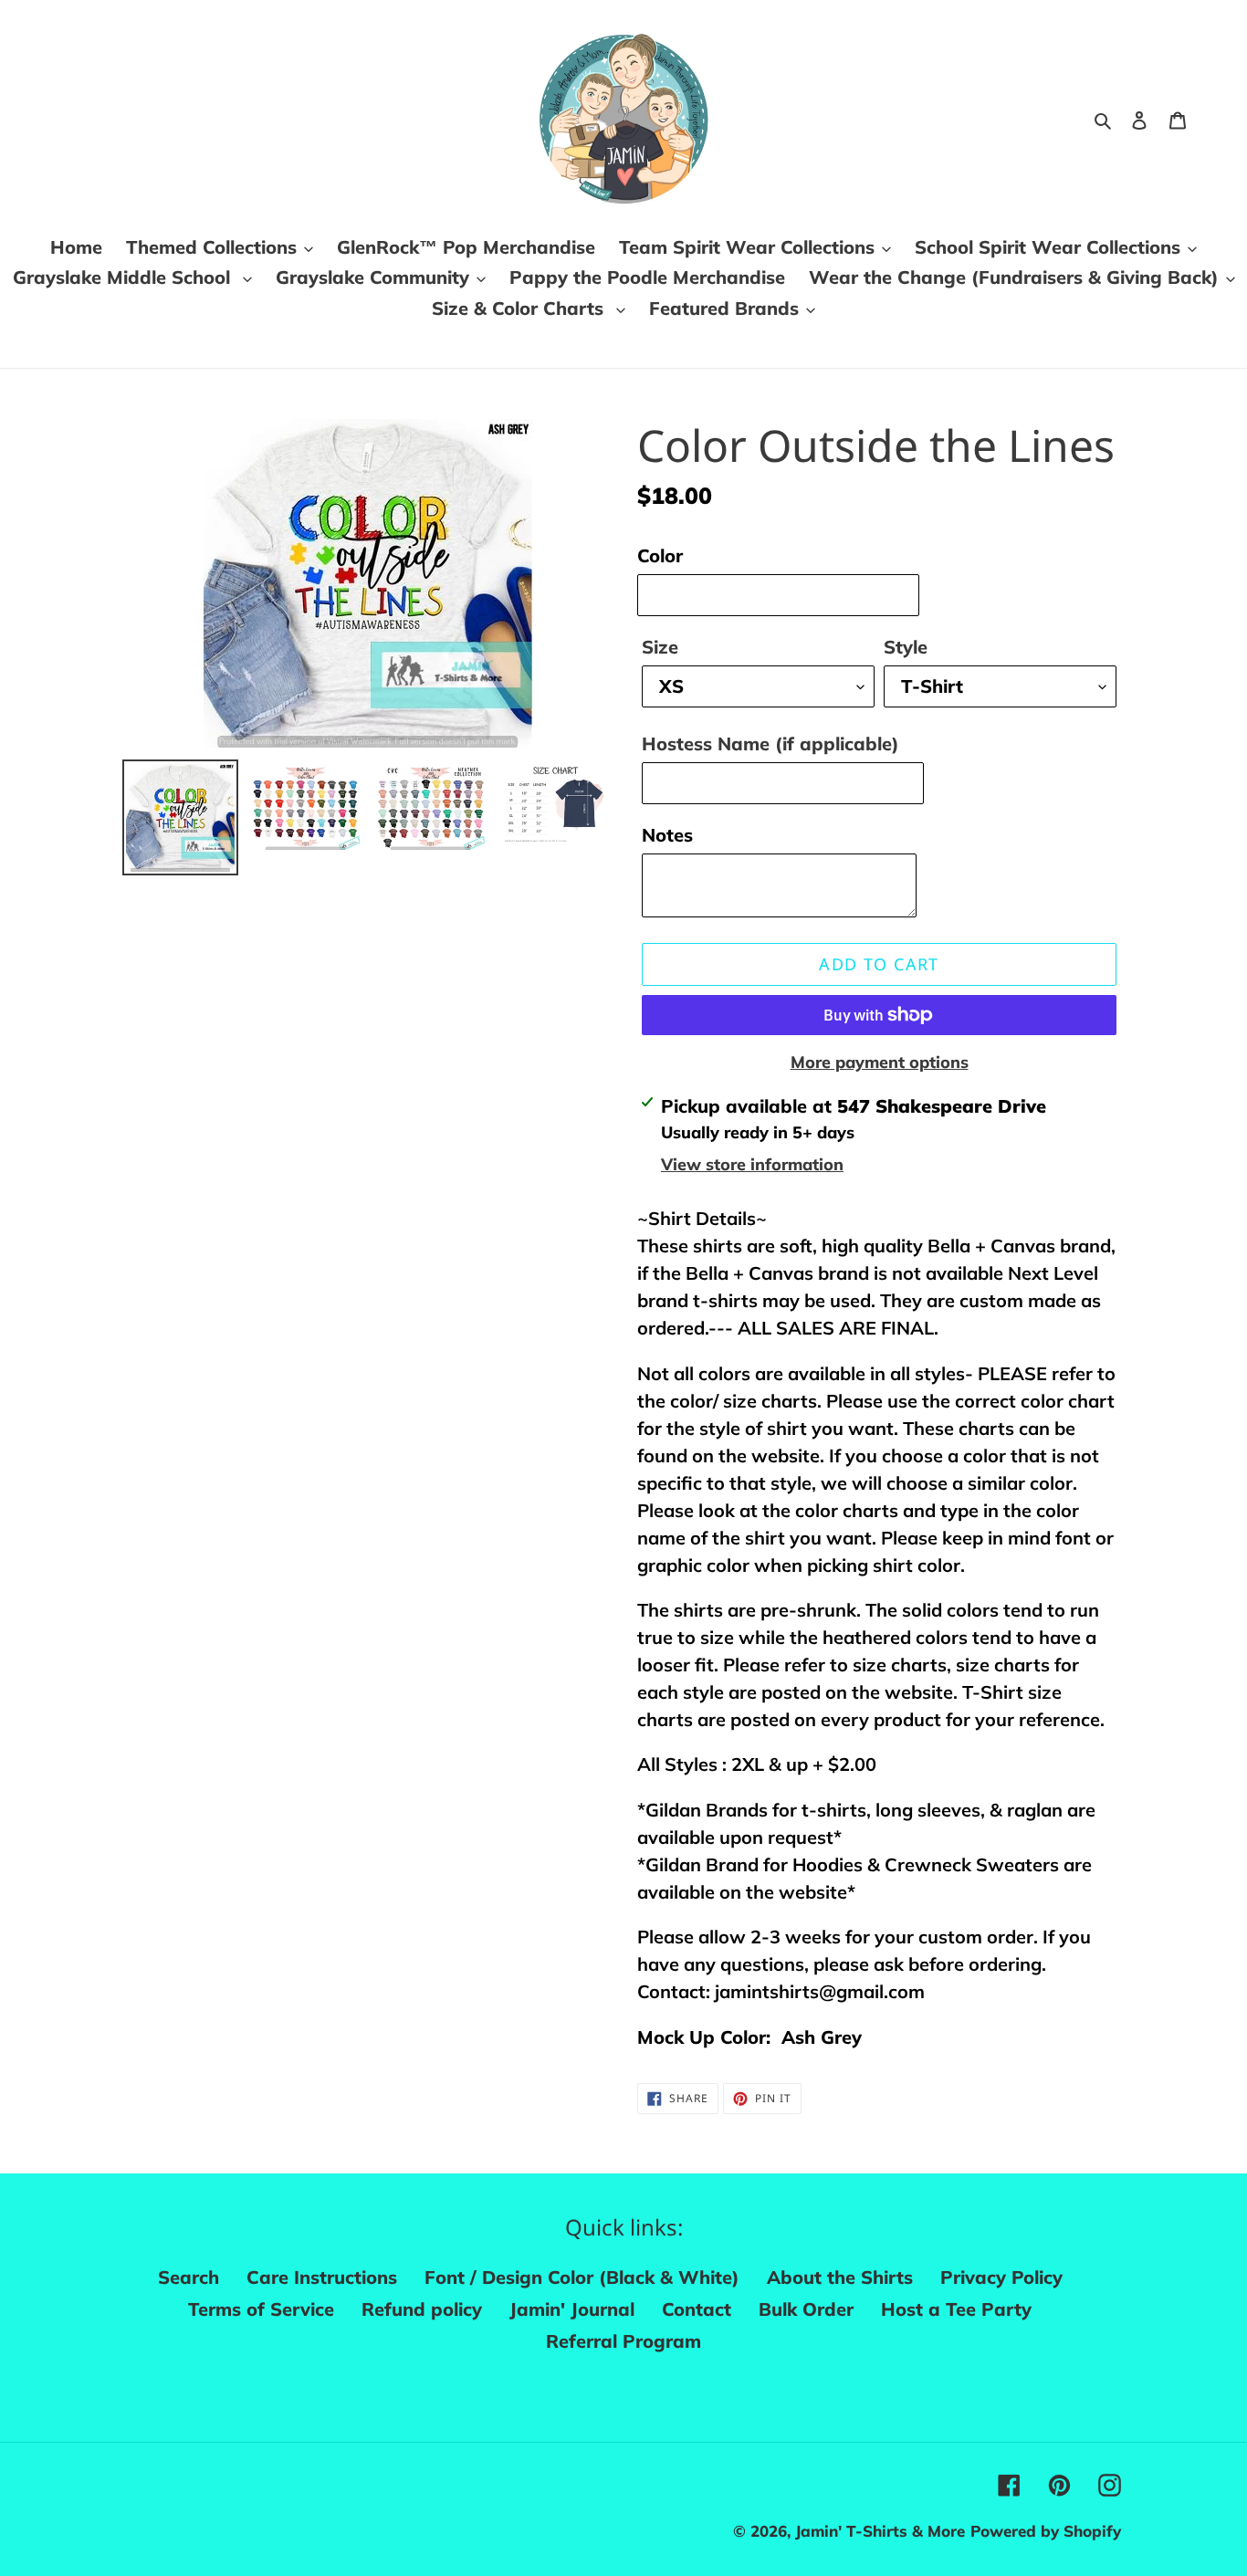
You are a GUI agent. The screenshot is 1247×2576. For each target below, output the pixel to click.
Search (189, 2277)
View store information (752, 1164)
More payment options (880, 1062)
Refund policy (422, 2309)
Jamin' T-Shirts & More (880, 2531)
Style (906, 647)
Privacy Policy (1001, 2277)
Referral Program (623, 2341)
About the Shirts (840, 2277)
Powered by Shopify (1046, 2531)
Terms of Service (261, 2309)
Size (660, 647)
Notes (667, 835)
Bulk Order (806, 2309)
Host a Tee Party (956, 2309)
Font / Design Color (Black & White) (582, 2277)
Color (660, 555)
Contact (697, 2309)
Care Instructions (322, 2277)
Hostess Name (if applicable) (770, 743)
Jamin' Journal (572, 2309)
